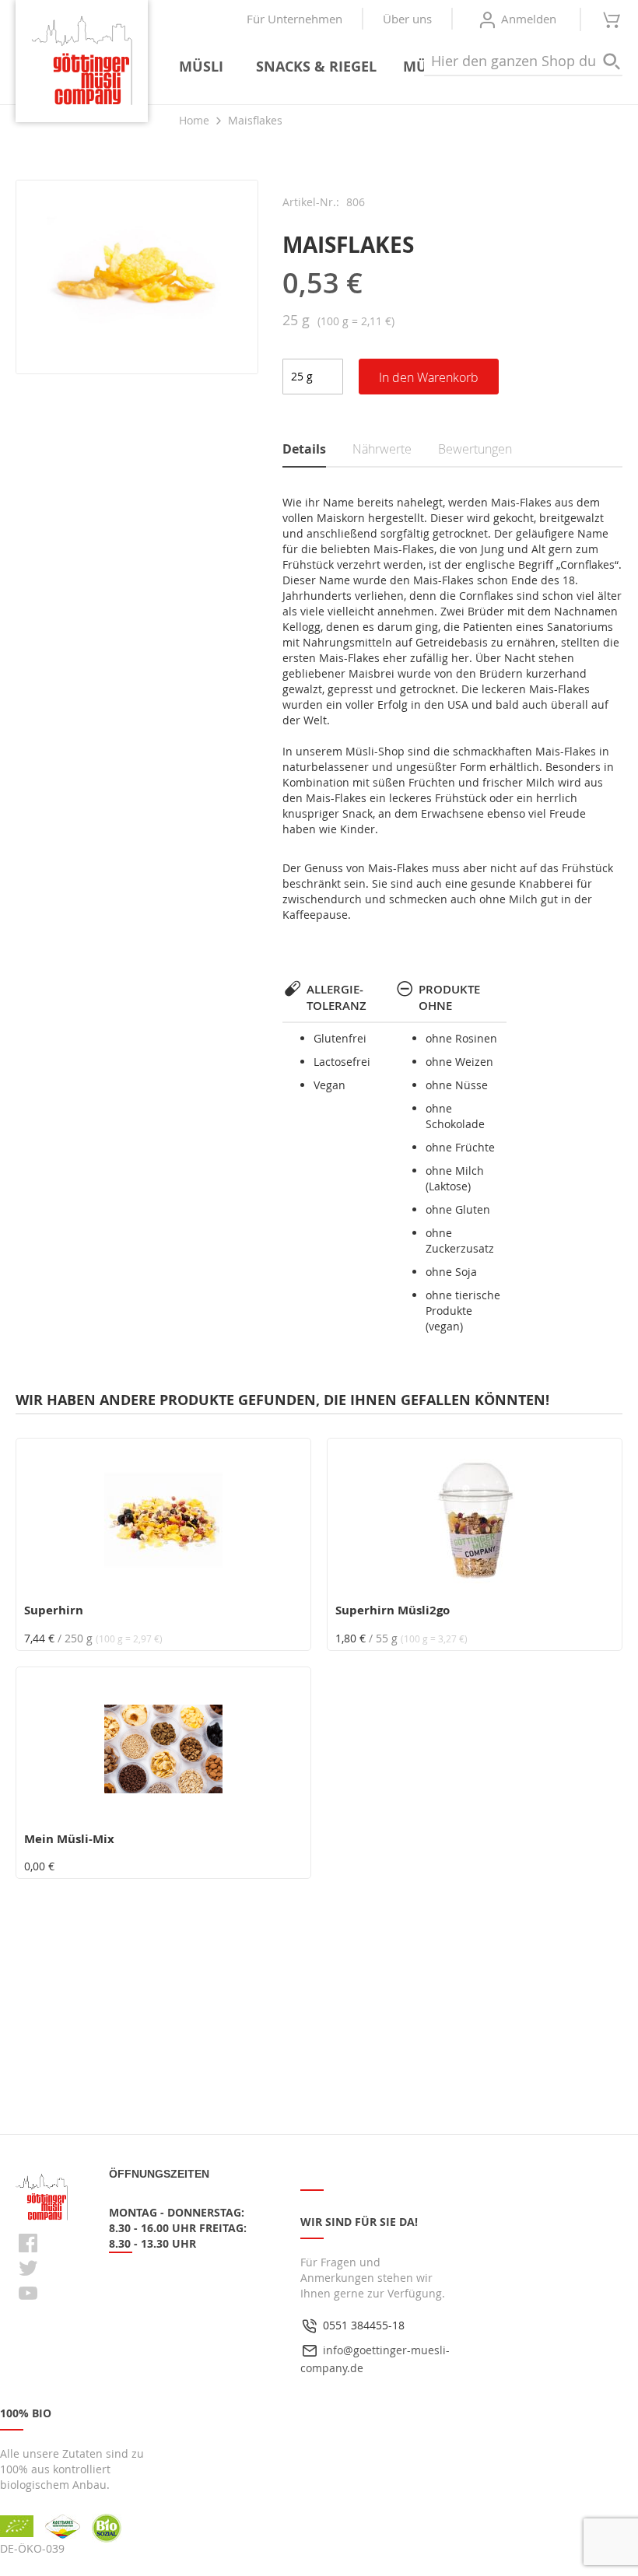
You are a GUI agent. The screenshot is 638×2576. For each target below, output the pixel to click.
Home (194, 120)
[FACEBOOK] (28, 2243)
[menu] (394, 67)
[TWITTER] (28, 2268)
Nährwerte (382, 449)
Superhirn (54, 1610)
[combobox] (523, 61)
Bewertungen (475, 449)
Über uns (407, 19)
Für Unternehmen (294, 19)
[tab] (318, 450)
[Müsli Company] (82, 61)
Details (304, 449)
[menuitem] (204, 67)
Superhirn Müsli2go (393, 1610)
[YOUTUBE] (28, 2293)
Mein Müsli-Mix (69, 1839)
